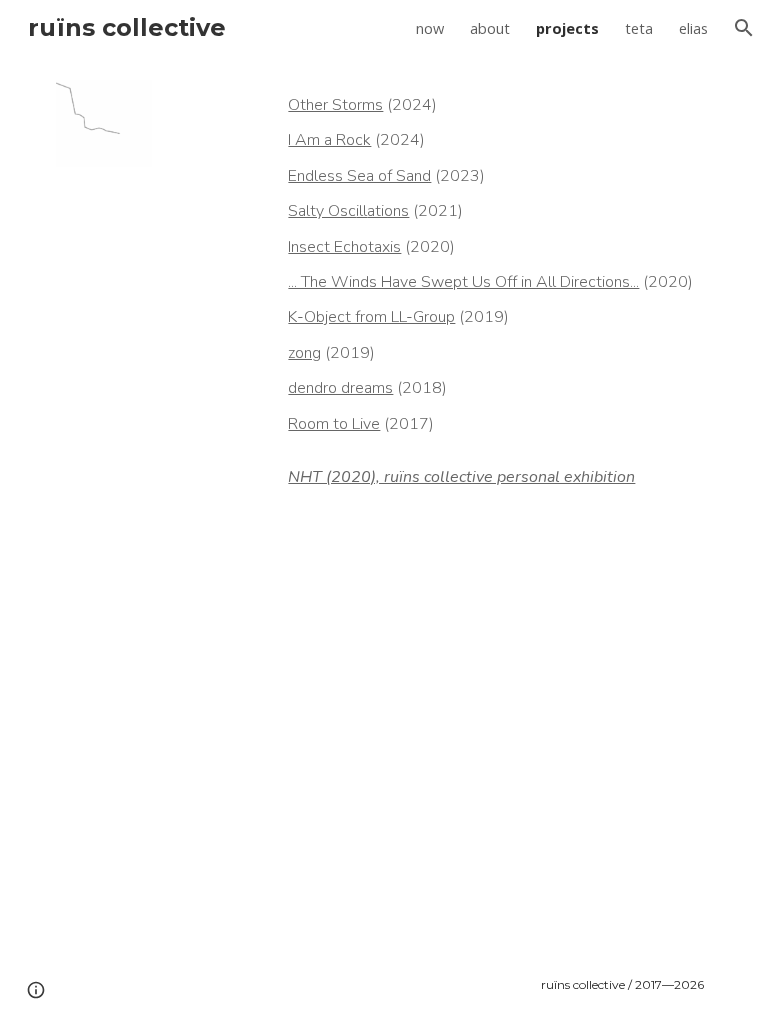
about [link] (490, 28)
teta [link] (639, 28)
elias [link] (693, 28)
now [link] (430, 28)
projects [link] (567, 28)
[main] (495, 297)
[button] (744, 28)
